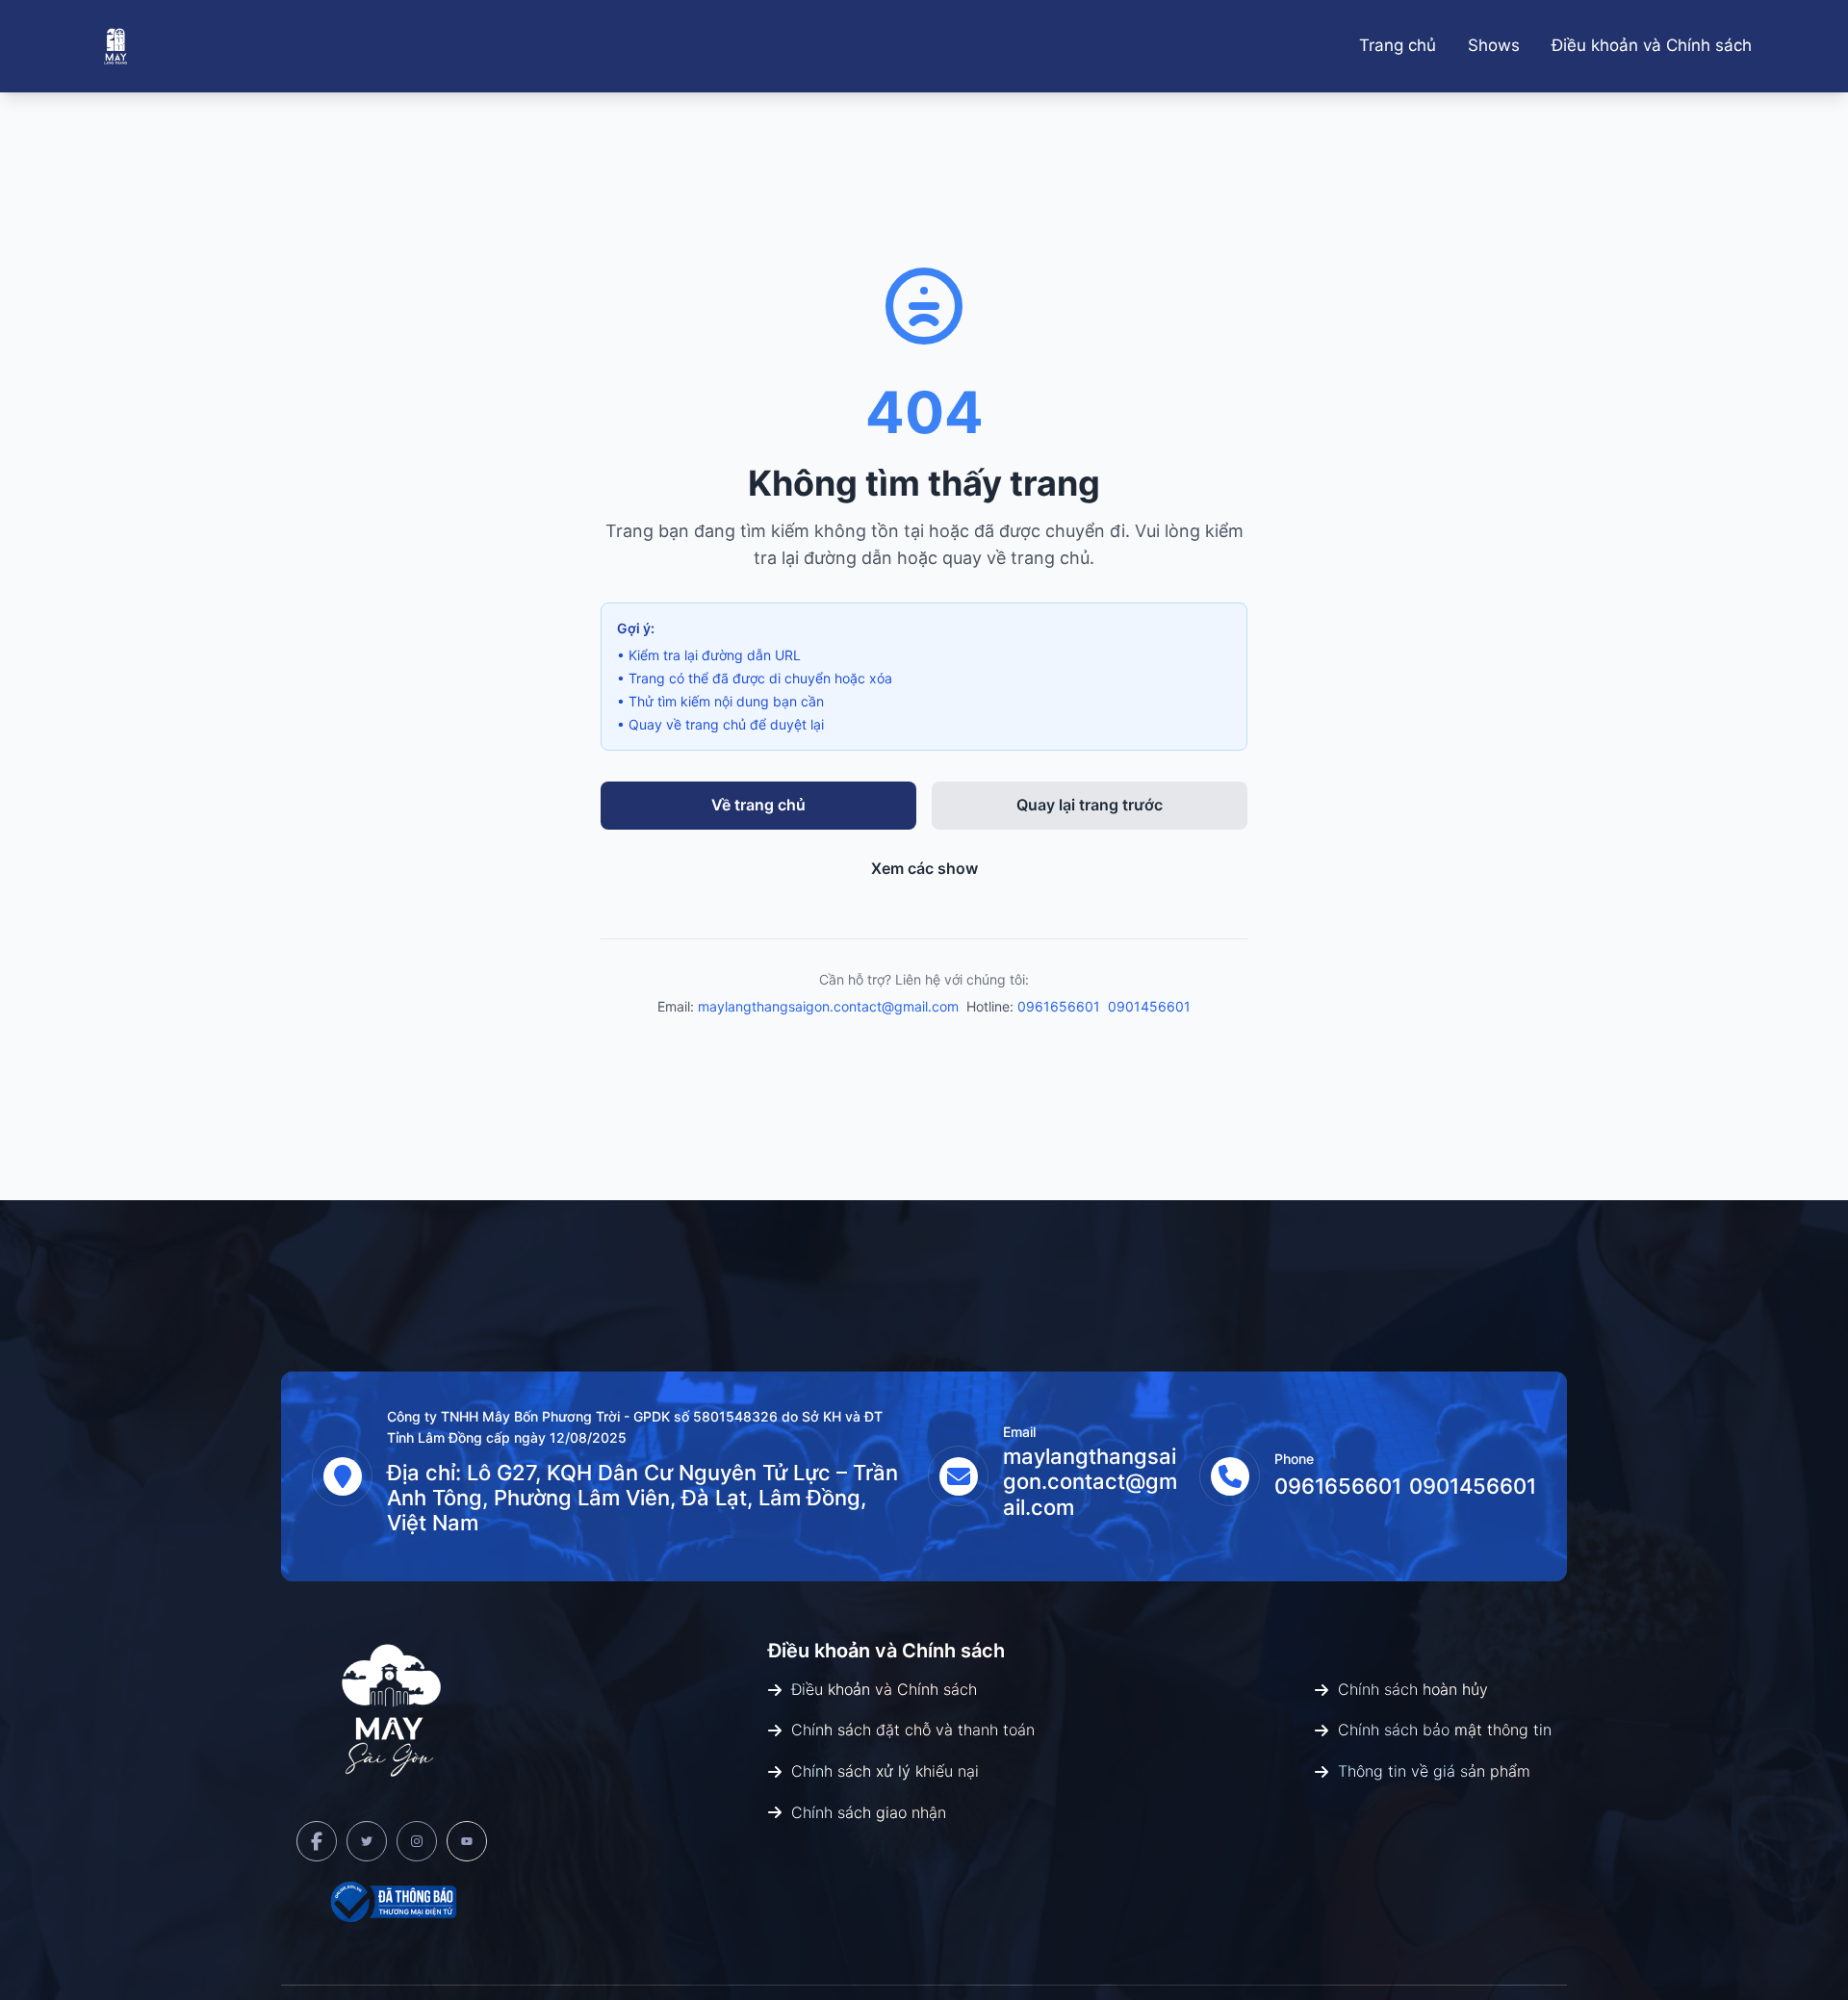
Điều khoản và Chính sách (1652, 45)
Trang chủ (1398, 45)
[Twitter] (367, 1841)
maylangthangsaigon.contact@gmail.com (828, 1006)
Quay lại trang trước (1090, 805)
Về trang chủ (758, 805)
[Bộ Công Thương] (392, 1902)
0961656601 (1059, 1006)
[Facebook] (317, 1841)
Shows (1494, 45)
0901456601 (1149, 1006)
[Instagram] (417, 1841)
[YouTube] (467, 1841)
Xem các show (924, 868)
